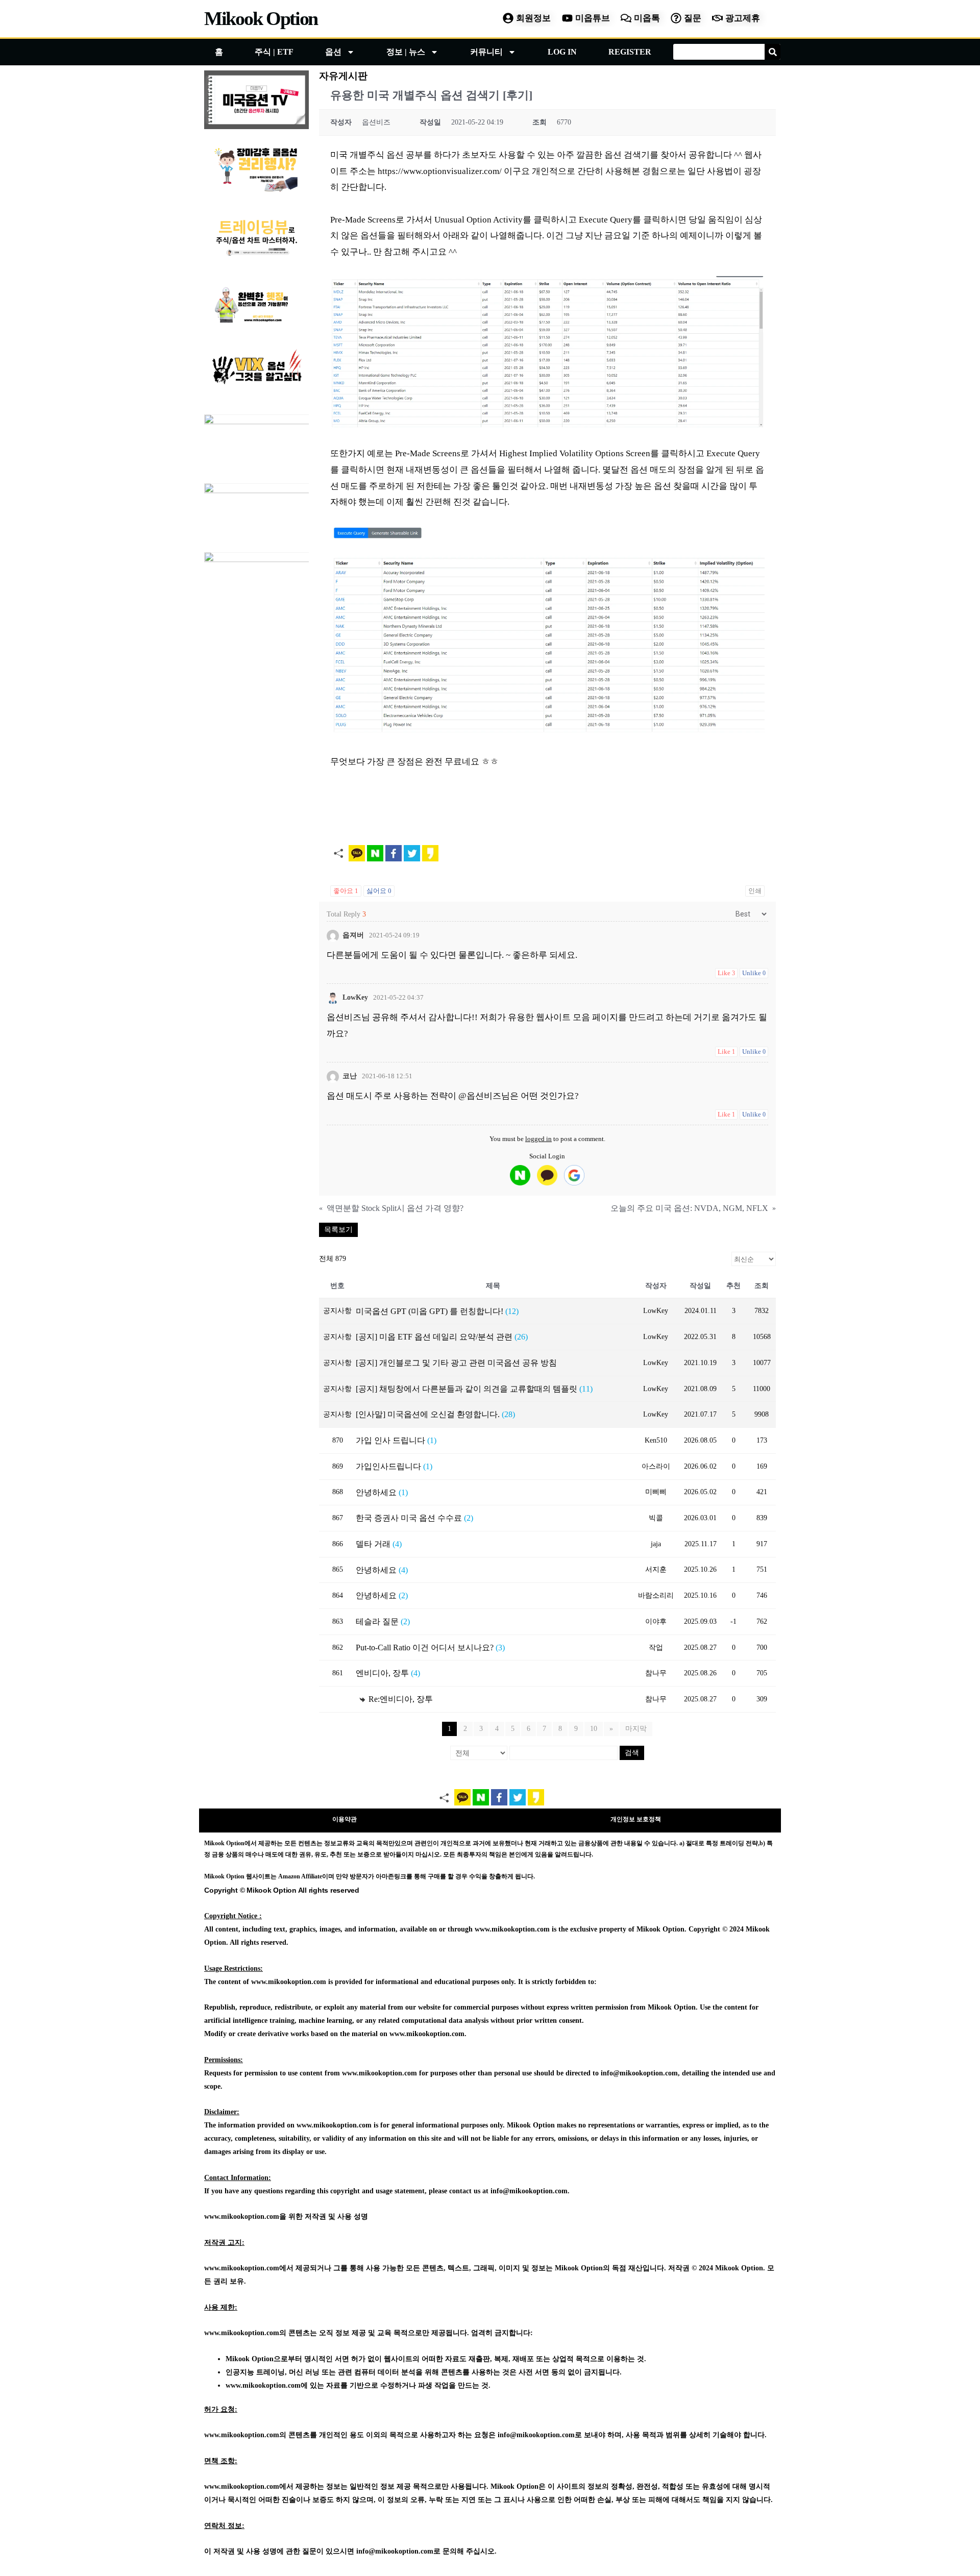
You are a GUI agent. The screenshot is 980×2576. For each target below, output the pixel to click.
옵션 (333, 52)
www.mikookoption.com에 (267, 2385)
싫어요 (379, 891)
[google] (574, 1175)
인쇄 (755, 891)
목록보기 (338, 1230)
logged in (538, 1139)
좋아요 (346, 891)
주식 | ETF (274, 52)
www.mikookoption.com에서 (249, 2268)
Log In (562, 52)
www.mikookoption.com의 (245, 2333)
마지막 (636, 1729)
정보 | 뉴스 (406, 52)
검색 (632, 1753)
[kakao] (547, 1175)
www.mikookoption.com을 (245, 2216)
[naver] (520, 1175)
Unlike (754, 973)
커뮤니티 (486, 52)
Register (630, 52)
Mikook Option (261, 18)
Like (726, 973)
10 (594, 1729)
